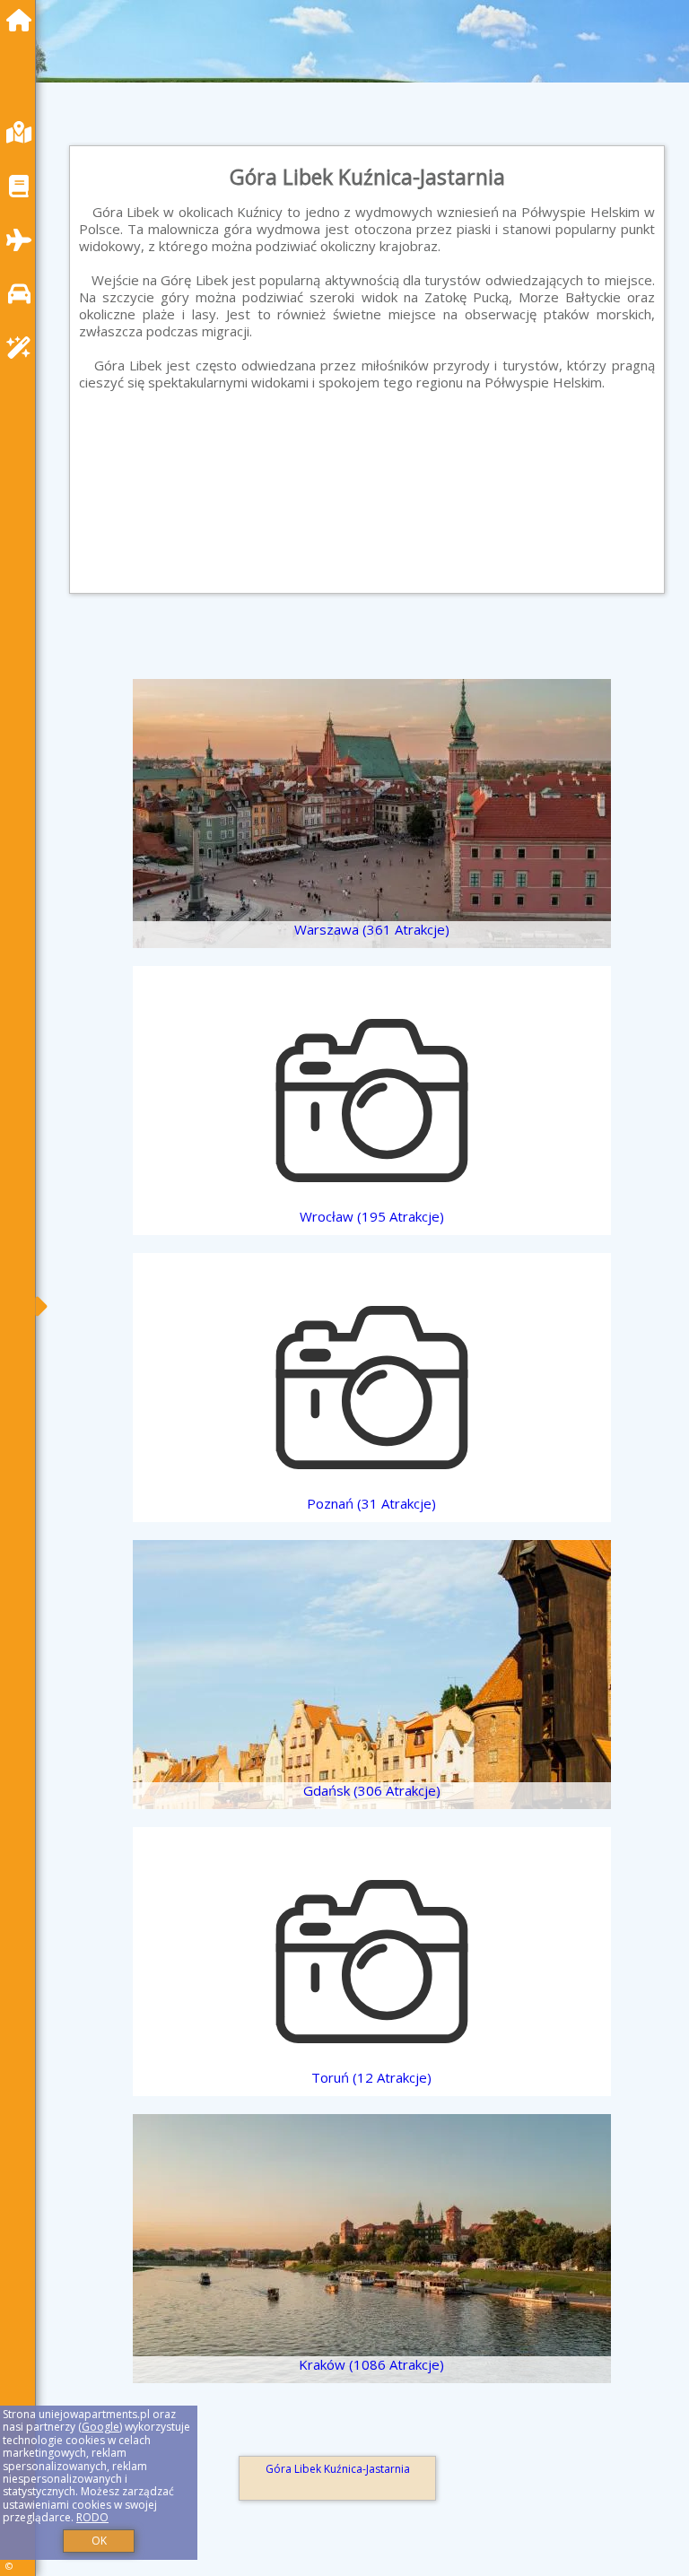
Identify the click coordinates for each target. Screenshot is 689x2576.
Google (100, 2427)
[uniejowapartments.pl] (23, 20)
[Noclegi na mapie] (23, 132)
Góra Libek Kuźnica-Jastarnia (338, 2469)
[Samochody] (23, 294)
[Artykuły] (23, 186)
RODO (92, 2517)
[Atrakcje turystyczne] (23, 348)
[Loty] (23, 240)
